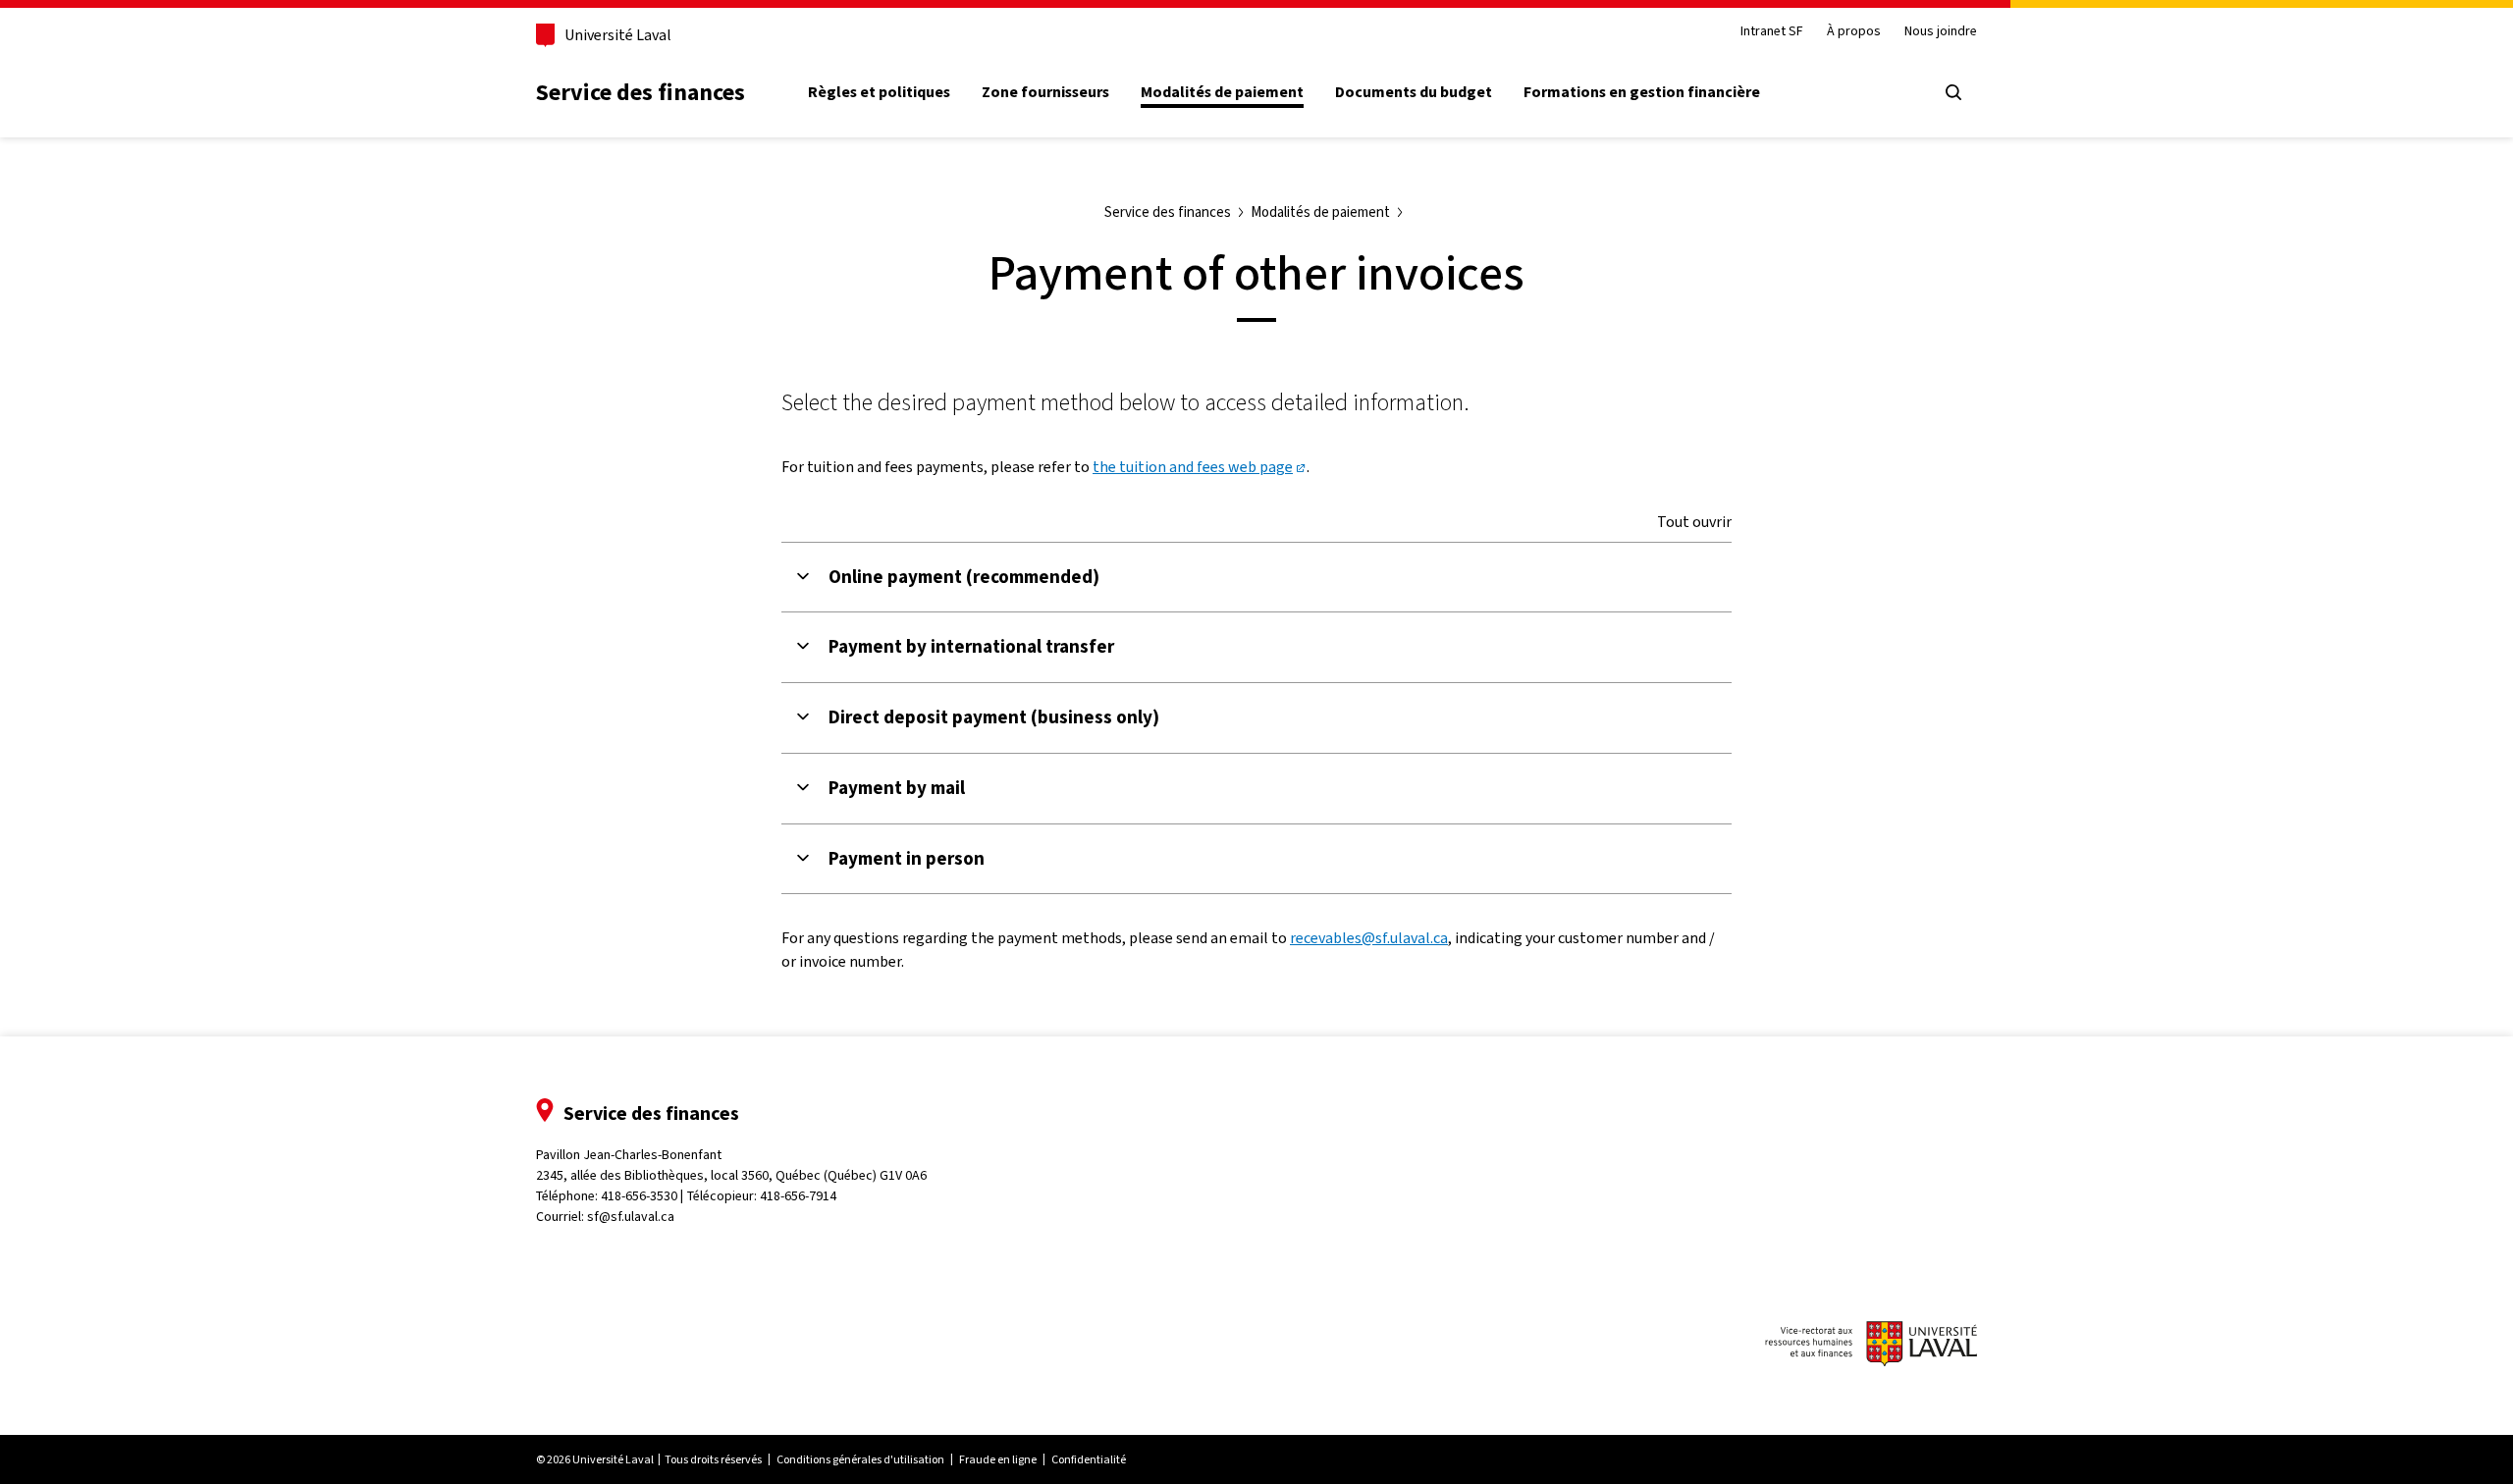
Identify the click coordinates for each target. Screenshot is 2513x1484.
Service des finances (641, 92)
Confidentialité (1089, 1459)
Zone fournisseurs (1045, 92)
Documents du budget (1414, 92)
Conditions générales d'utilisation (860, 1459)
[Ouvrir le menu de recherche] (1953, 92)
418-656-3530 (639, 1196)
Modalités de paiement (1222, 92)
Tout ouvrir (1694, 522)
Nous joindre (1941, 32)
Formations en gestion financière (1642, 92)
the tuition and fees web (1193, 467)
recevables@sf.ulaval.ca (1369, 938)
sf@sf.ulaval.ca (631, 1217)
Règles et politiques (879, 92)
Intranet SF (1772, 32)
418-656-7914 (798, 1196)
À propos (1854, 32)
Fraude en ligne (998, 1459)
